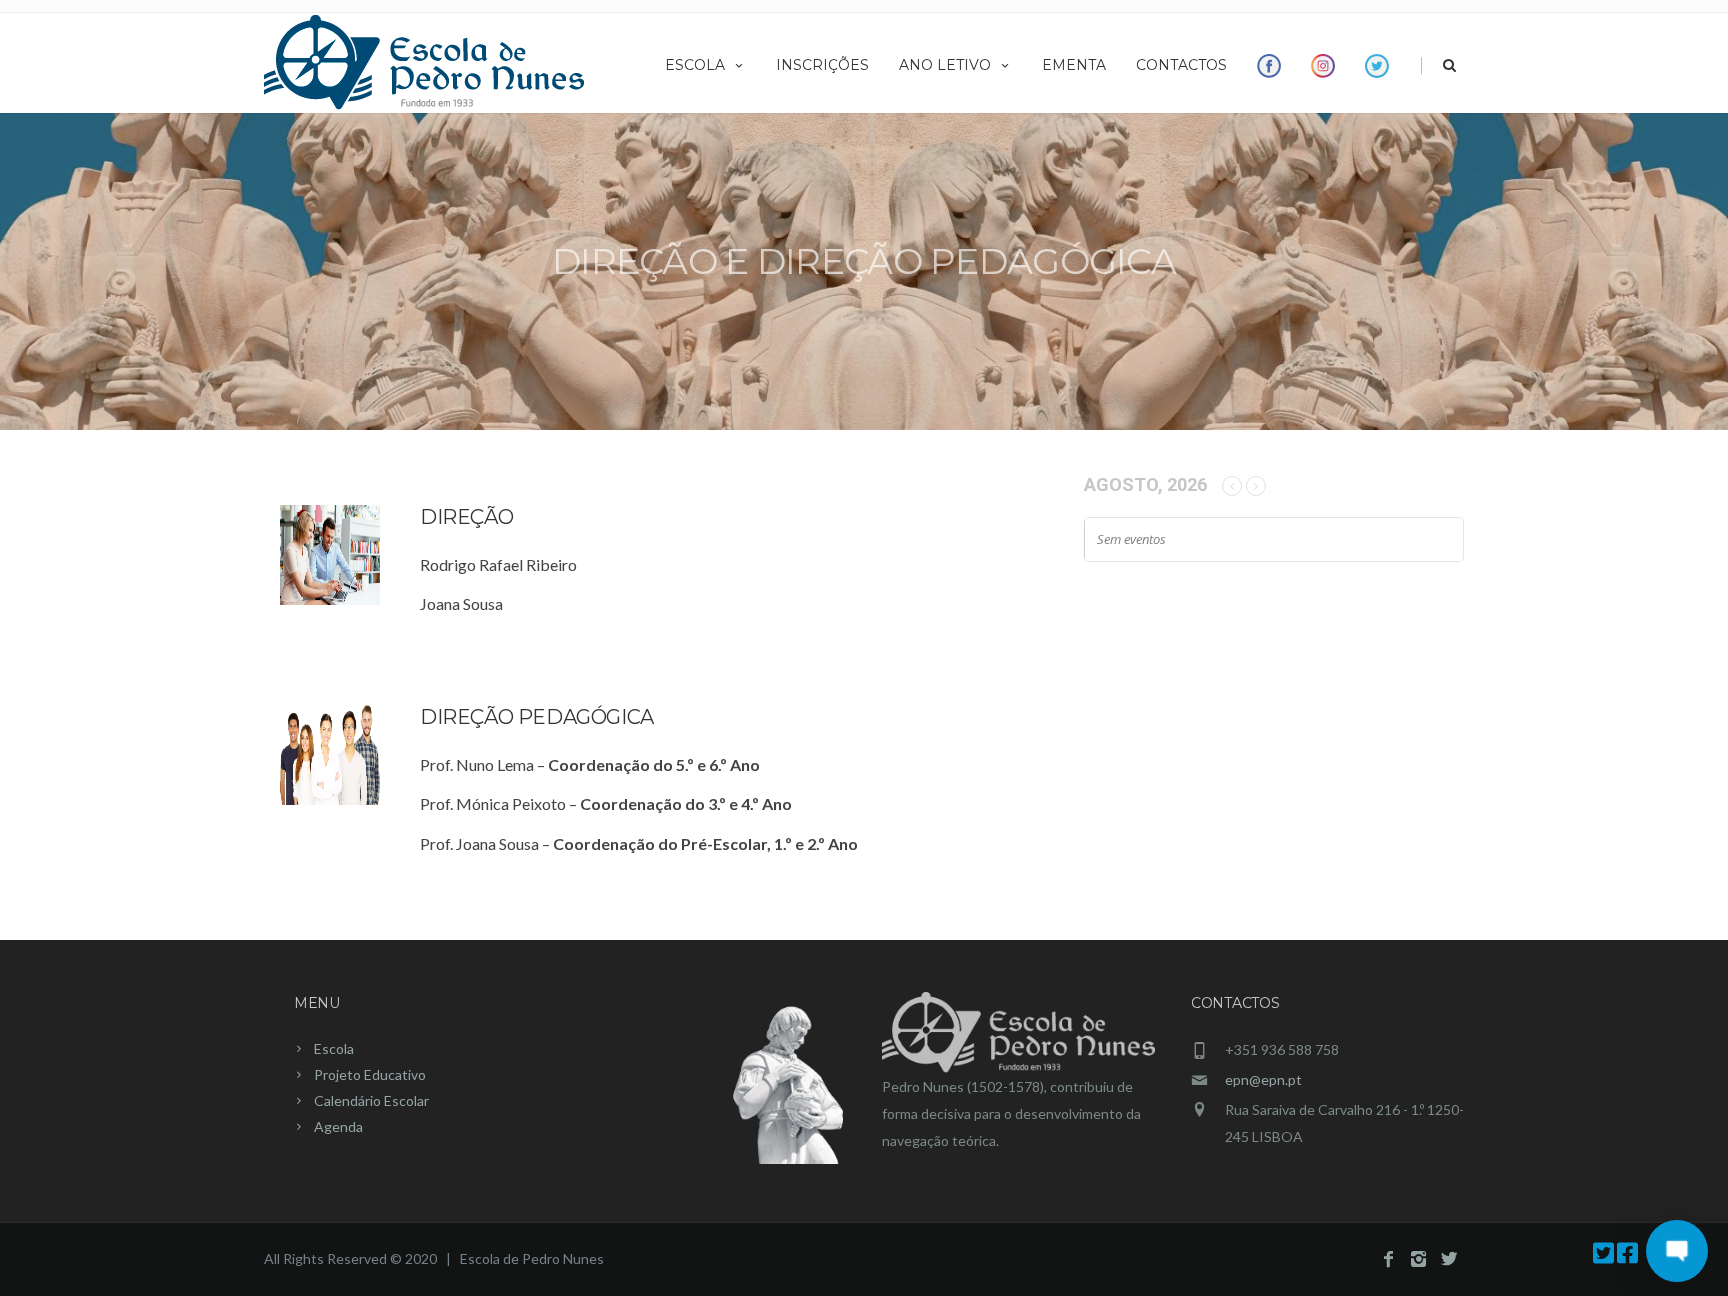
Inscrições (822, 65)
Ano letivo (945, 65)
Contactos (1181, 65)
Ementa (1074, 65)
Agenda (338, 1126)
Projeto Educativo (370, 1074)
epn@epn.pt (1263, 1079)
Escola (695, 65)
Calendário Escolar (371, 1100)
